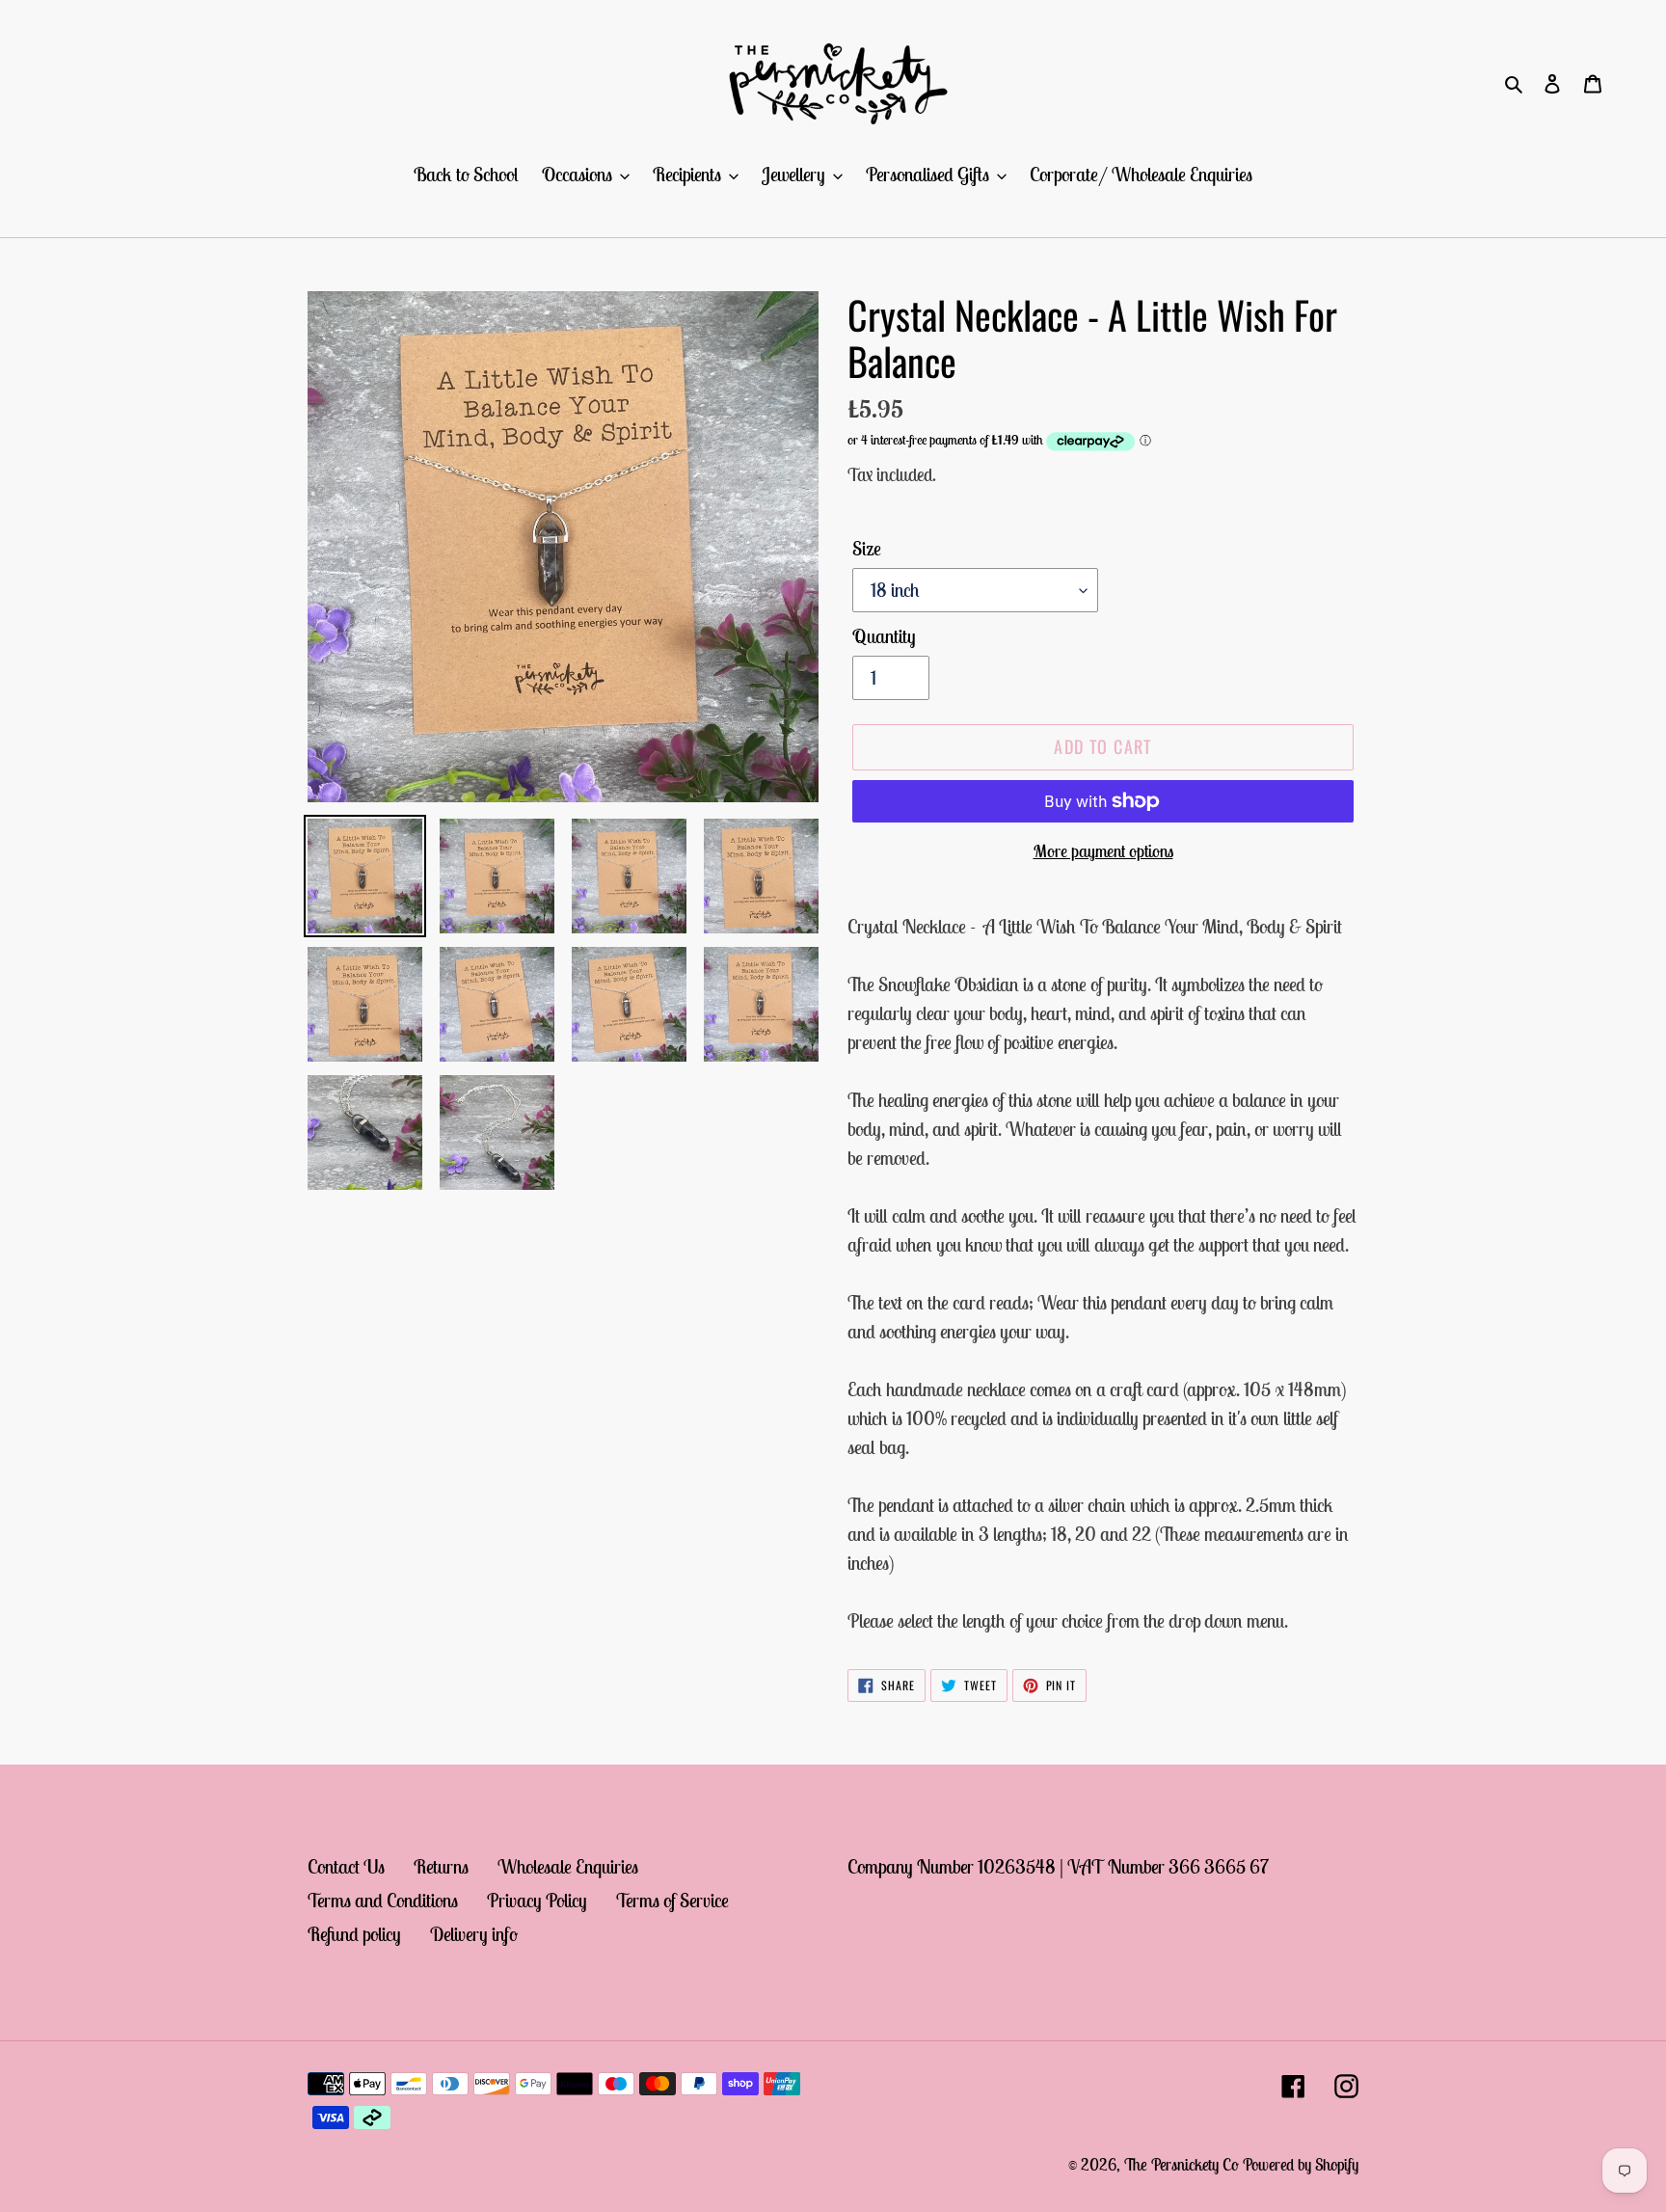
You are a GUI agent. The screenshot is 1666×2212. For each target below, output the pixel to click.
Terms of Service (672, 1900)
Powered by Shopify (1301, 2165)
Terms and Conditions (383, 1900)
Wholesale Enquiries (568, 1866)
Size (867, 548)
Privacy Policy (537, 1900)
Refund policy (354, 1934)
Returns (441, 1866)
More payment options (1103, 851)
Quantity (884, 636)
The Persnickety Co (1183, 2165)
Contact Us (346, 1866)
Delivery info (474, 1934)
